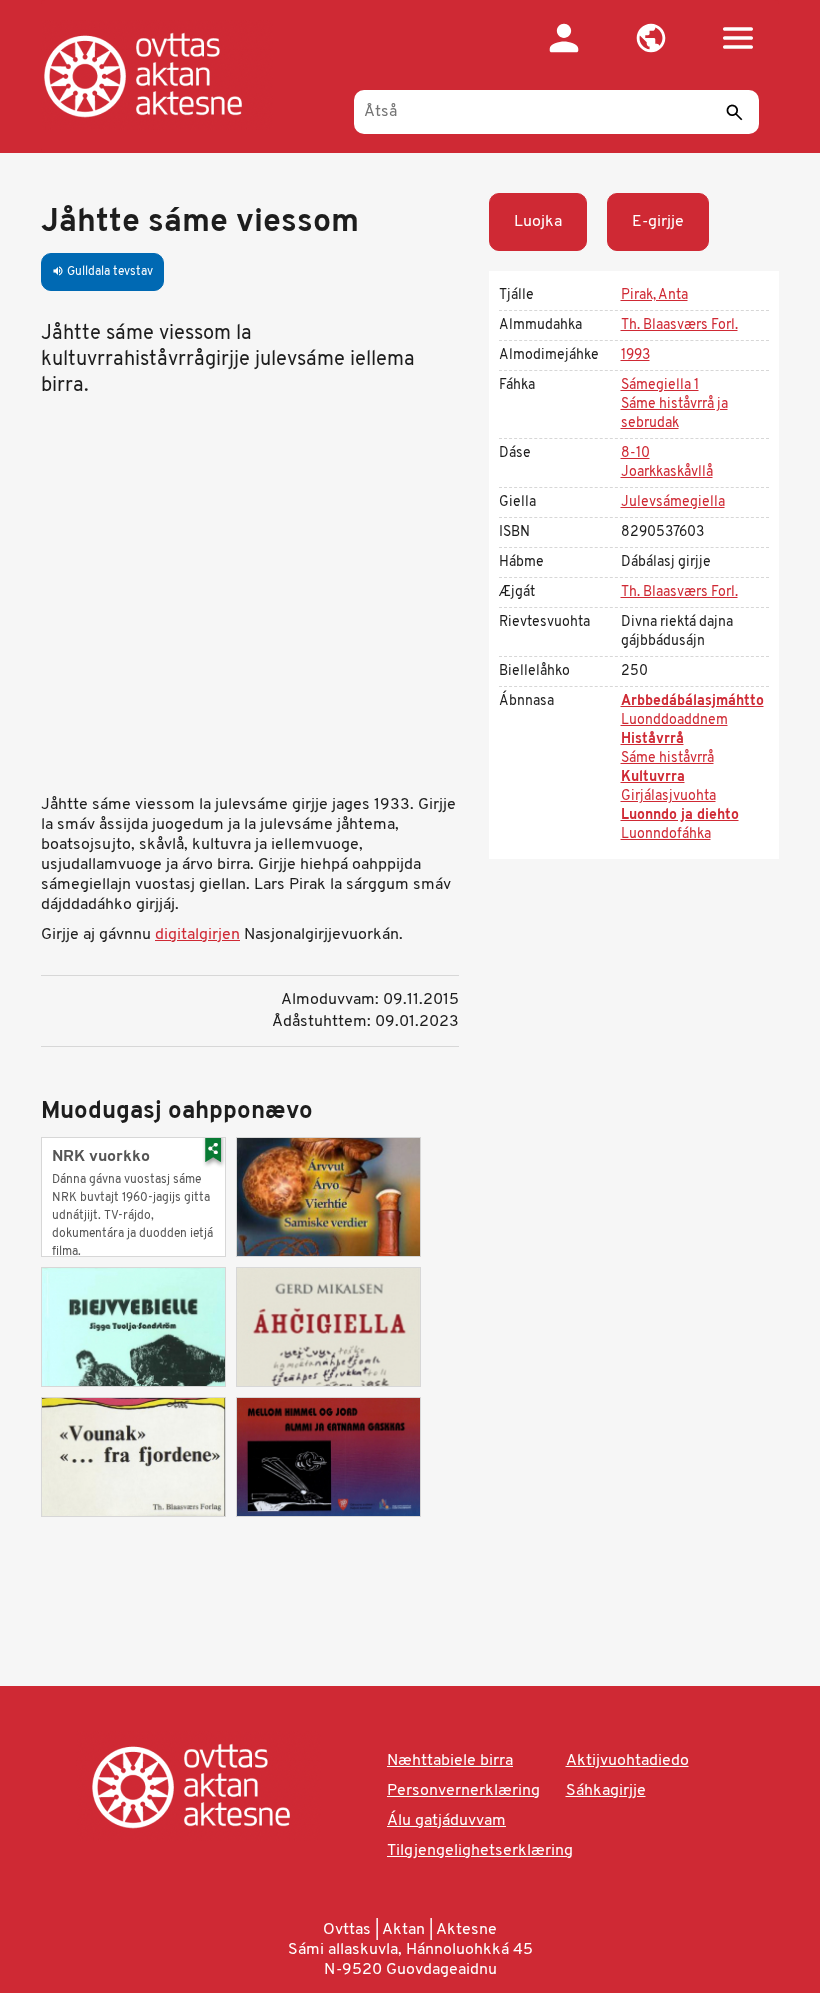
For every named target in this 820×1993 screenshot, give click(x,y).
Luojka (538, 222)
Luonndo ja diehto (680, 815)
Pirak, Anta (654, 295)
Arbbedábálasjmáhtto (692, 701)
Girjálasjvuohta (668, 796)
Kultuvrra (653, 777)
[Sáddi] (734, 112)
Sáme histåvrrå (667, 758)
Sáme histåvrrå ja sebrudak (674, 414)
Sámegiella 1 (660, 385)
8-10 (635, 453)
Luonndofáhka (666, 834)
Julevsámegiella (673, 502)
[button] (650, 38)
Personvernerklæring (463, 1791)
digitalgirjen (197, 935)
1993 (635, 355)
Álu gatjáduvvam (446, 1821)
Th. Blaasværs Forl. (679, 325)
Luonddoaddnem (674, 720)
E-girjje (658, 222)
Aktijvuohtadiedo (627, 1761)
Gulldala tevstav (102, 272)
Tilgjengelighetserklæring (480, 1851)
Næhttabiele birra (450, 1761)
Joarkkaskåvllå (667, 472)
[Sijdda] (163, 75)
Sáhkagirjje (606, 1791)
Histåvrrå (652, 739)
